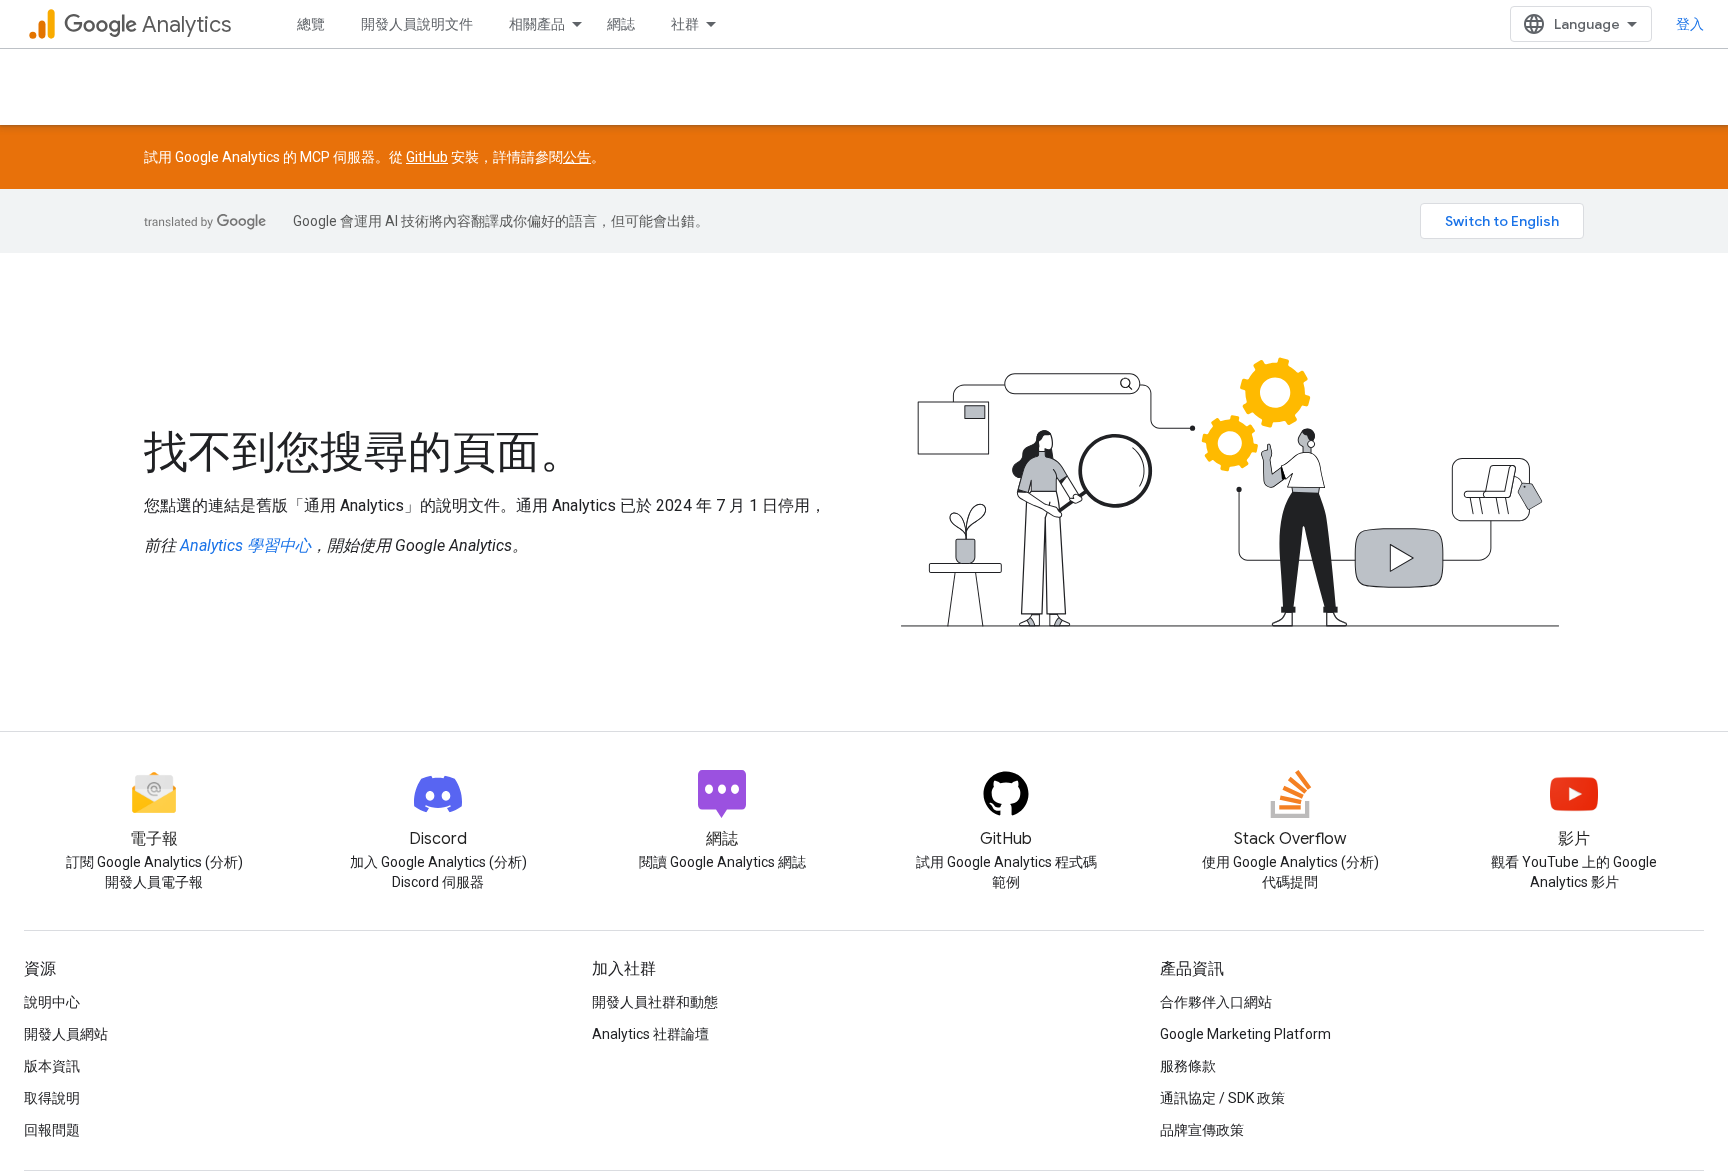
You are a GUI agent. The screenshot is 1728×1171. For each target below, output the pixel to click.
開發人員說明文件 (417, 24)
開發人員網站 (66, 1034)
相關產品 (537, 24)
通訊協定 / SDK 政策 (1222, 1098)
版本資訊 (52, 1066)
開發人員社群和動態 (655, 1002)
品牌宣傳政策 (1202, 1130)
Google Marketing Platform (1245, 1034)
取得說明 (52, 1098)
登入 (1690, 24)
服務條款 (1188, 1066)
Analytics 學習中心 (245, 545)
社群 (685, 24)
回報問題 (52, 1130)
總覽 (311, 24)
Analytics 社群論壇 (650, 1034)
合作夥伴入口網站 (1216, 1002)
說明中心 (52, 1002)
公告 (577, 157)
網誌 (621, 24)
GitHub (427, 157)
